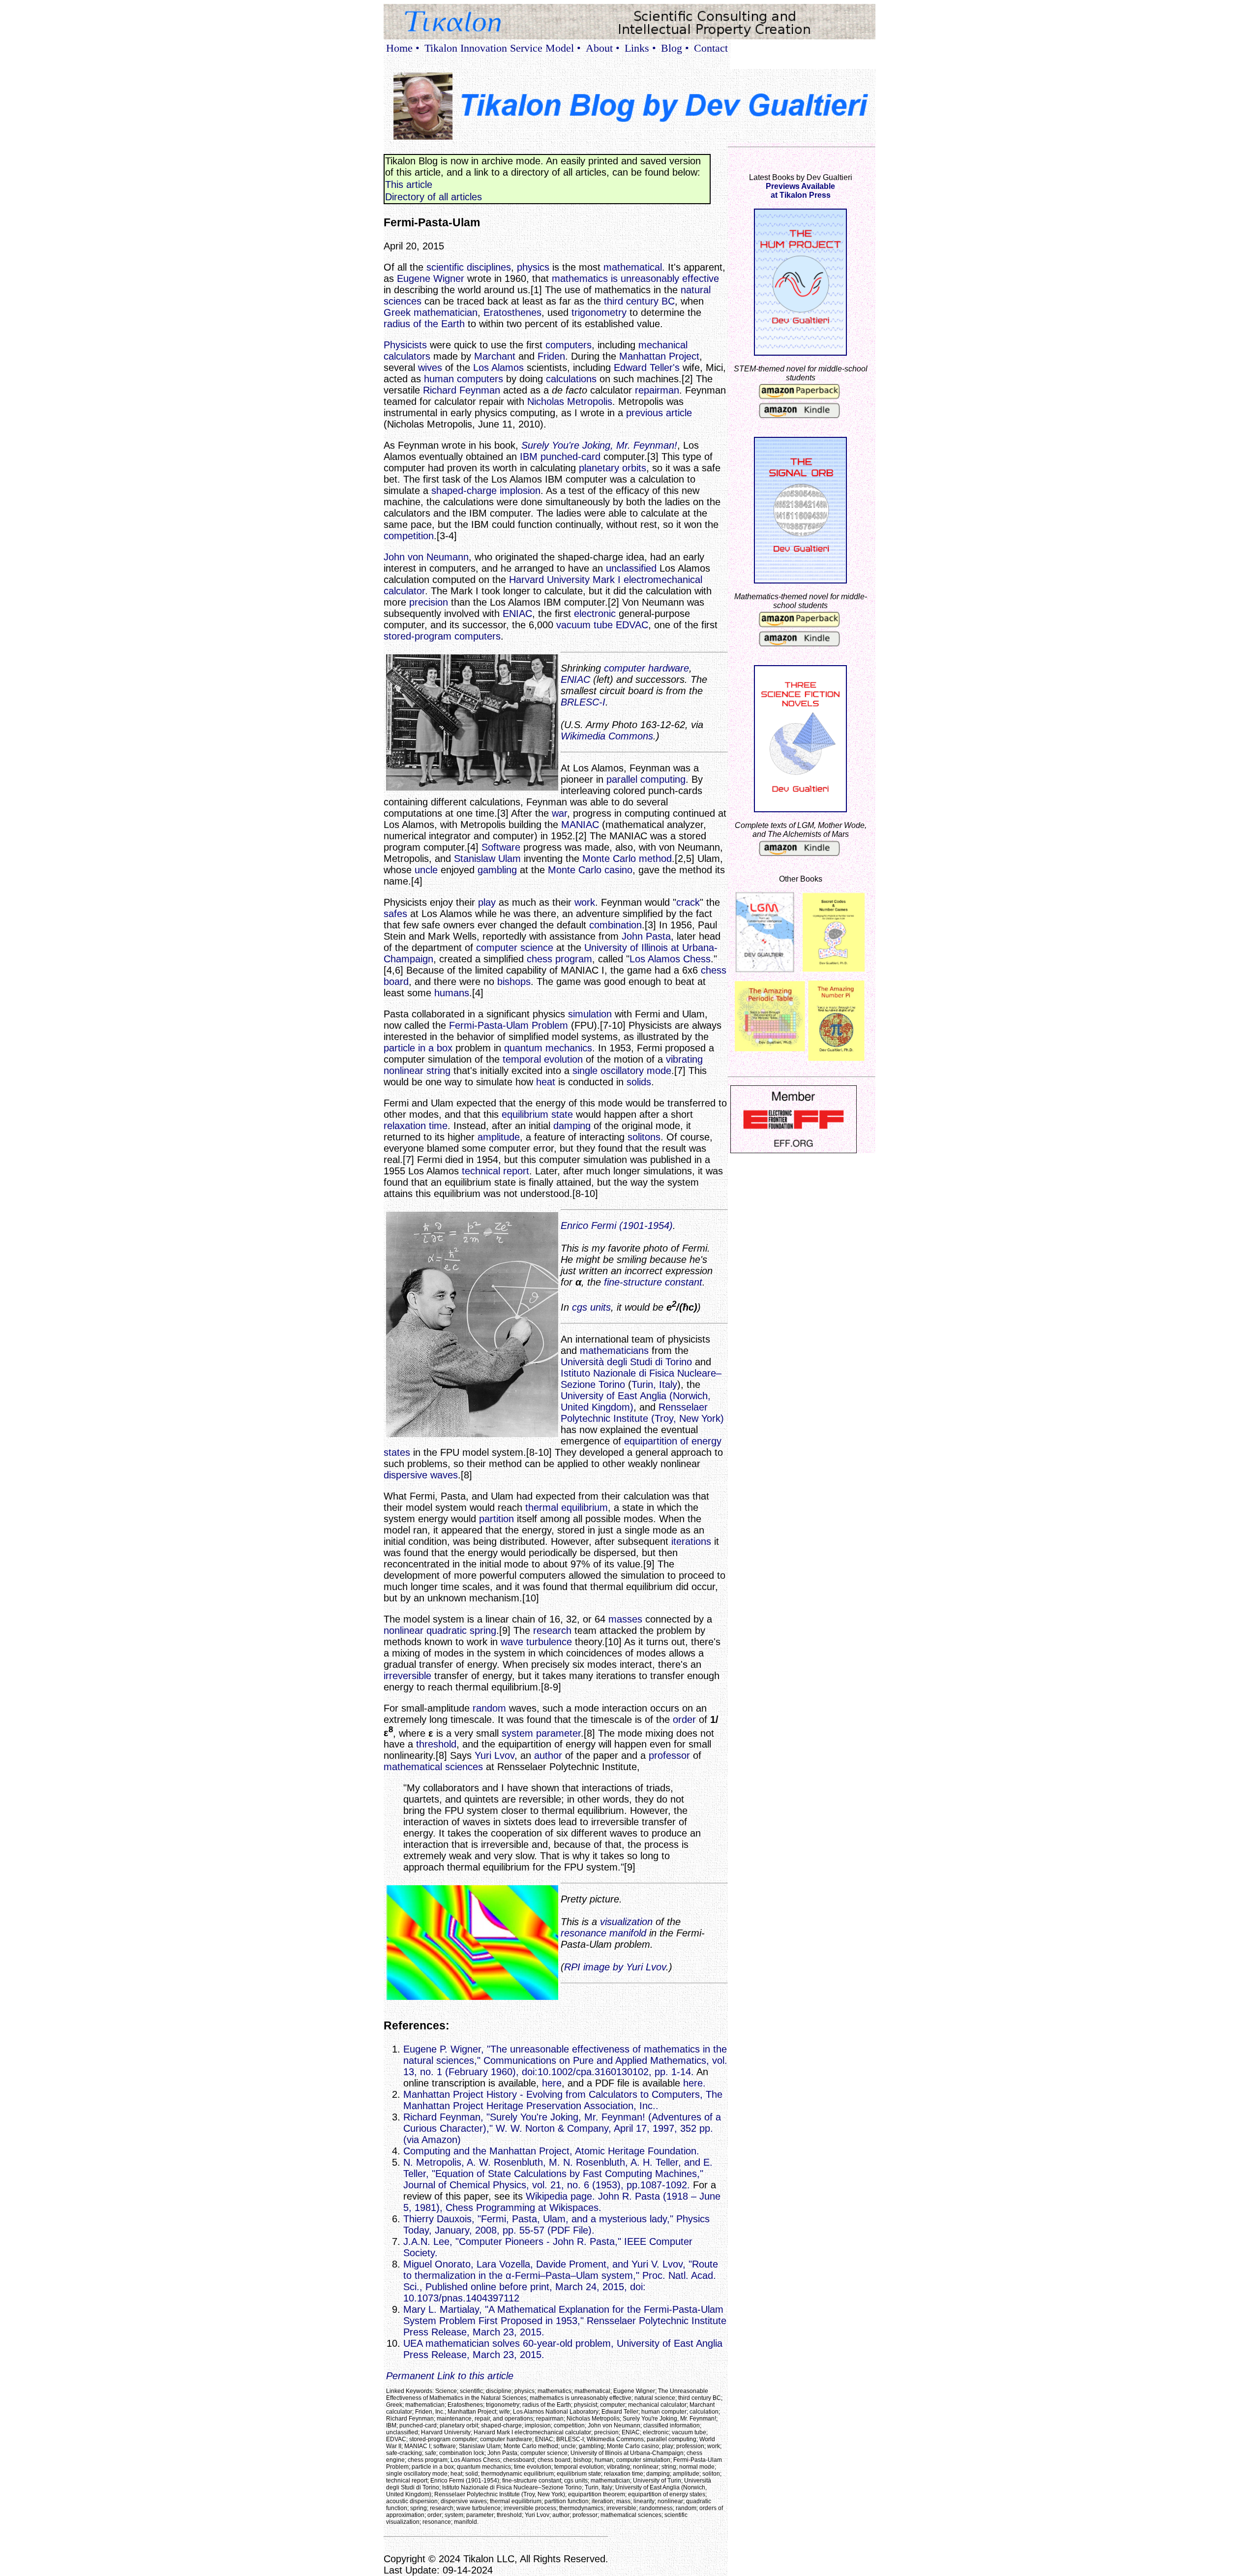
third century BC (639, 301)
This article (409, 184)
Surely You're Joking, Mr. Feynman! (599, 445)
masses (625, 1619)
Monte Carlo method (627, 859)
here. (694, 2083)
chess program (559, 959)
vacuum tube (585, 625)
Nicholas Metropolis (570, 401)
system (517, 1733)
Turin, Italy (654, 1384)
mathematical (633, 267)
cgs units (591, 1307)
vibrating (684, 1059)
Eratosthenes (512, 312)
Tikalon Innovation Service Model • (503, 48)
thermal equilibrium (567, 1507)
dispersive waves (421, 1475)
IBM (529, 457)
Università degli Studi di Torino (626, 1362)
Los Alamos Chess (670, 959)
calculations (571, 379)
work (585, 902)
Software (501, 847)
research (552, 1630)
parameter (558, 1733)
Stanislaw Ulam (487, 859)
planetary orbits (613, 468)
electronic (595, 613)
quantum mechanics (548, 1048)
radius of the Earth (424, 324)
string (438, 1071)
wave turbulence (536, 1642)
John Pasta (646, 936)
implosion (520, 491)
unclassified (631, 568)
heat (546, 1082)
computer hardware (646, 668)
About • (603, 48)
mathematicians (614, 1350)
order (684, 1719)
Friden (551, 356)
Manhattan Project (659, 356)
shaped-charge (464, 491)
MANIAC (580, 825)
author (548, 1755)
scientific (445, 267)
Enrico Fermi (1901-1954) (617, 1226)
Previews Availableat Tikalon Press (800, 191)
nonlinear (404, 1071)
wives (430, 368)
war (559, 813)
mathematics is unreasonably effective (635, 278)
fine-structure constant (653, 1282)
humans (452, 993)
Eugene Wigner (431, 278)
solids (639, 1082)
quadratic (447, 1630)
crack (688, 902)
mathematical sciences (433, 1767)
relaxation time (416, 1126)
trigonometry (599, 312)
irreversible (407, 1676)
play (487, 902)
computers (569, 345)
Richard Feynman (462, 390)
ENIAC (517, 613)
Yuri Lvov (495, 1755)
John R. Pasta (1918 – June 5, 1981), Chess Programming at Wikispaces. (562, 2202)
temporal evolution (543, 1059)
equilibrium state (537, 1114)
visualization (626, 1922)
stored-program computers (442, 636)
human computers (464, 379)
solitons (644, 1137)
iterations (691, 1541)
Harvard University (549, 580)
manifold (628, 1933)
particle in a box (418, 1048)
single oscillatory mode (622, 1071)
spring (483, 1630)
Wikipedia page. (560, 2196)
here (552, 2083)
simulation (590, 1014)
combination (615, 925)
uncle (426, 870)
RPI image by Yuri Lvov (615, 1967)
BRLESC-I (583, 702)
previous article (659, 413)
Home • (403, 48)
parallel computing (646, 779)
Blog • (675, 48)
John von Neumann (426, 557)
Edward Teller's (647, 368)
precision (429, 602)
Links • (640, 48)
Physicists (405, 345)
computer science (515, 948)
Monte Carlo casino (590, 870)
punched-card (570, 457)
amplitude (499, 1137)
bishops (514, 981)
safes (395, 914)
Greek (397, 312)
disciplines (489, 267)
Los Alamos (498, 368)
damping (572, 1126)
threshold (436, 1744)
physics (533, 267)
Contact (711, 48)
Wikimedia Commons (607, 736)
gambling (497, 870)
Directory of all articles (434, 197)
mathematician (446, 312)
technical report (495, 1171)
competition (409, 536)
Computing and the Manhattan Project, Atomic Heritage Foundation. (551, 2151)
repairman (657, 390)
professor (669, 1755)
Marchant (495, 356)
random (489, 1708)
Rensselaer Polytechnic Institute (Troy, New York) (642, 1413)
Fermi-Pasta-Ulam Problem (509, 1025)
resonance (584, 1933)
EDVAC (632, 625)
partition (496, 1519)
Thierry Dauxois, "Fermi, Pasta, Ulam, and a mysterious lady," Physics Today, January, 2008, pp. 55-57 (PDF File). (556, 2224)
